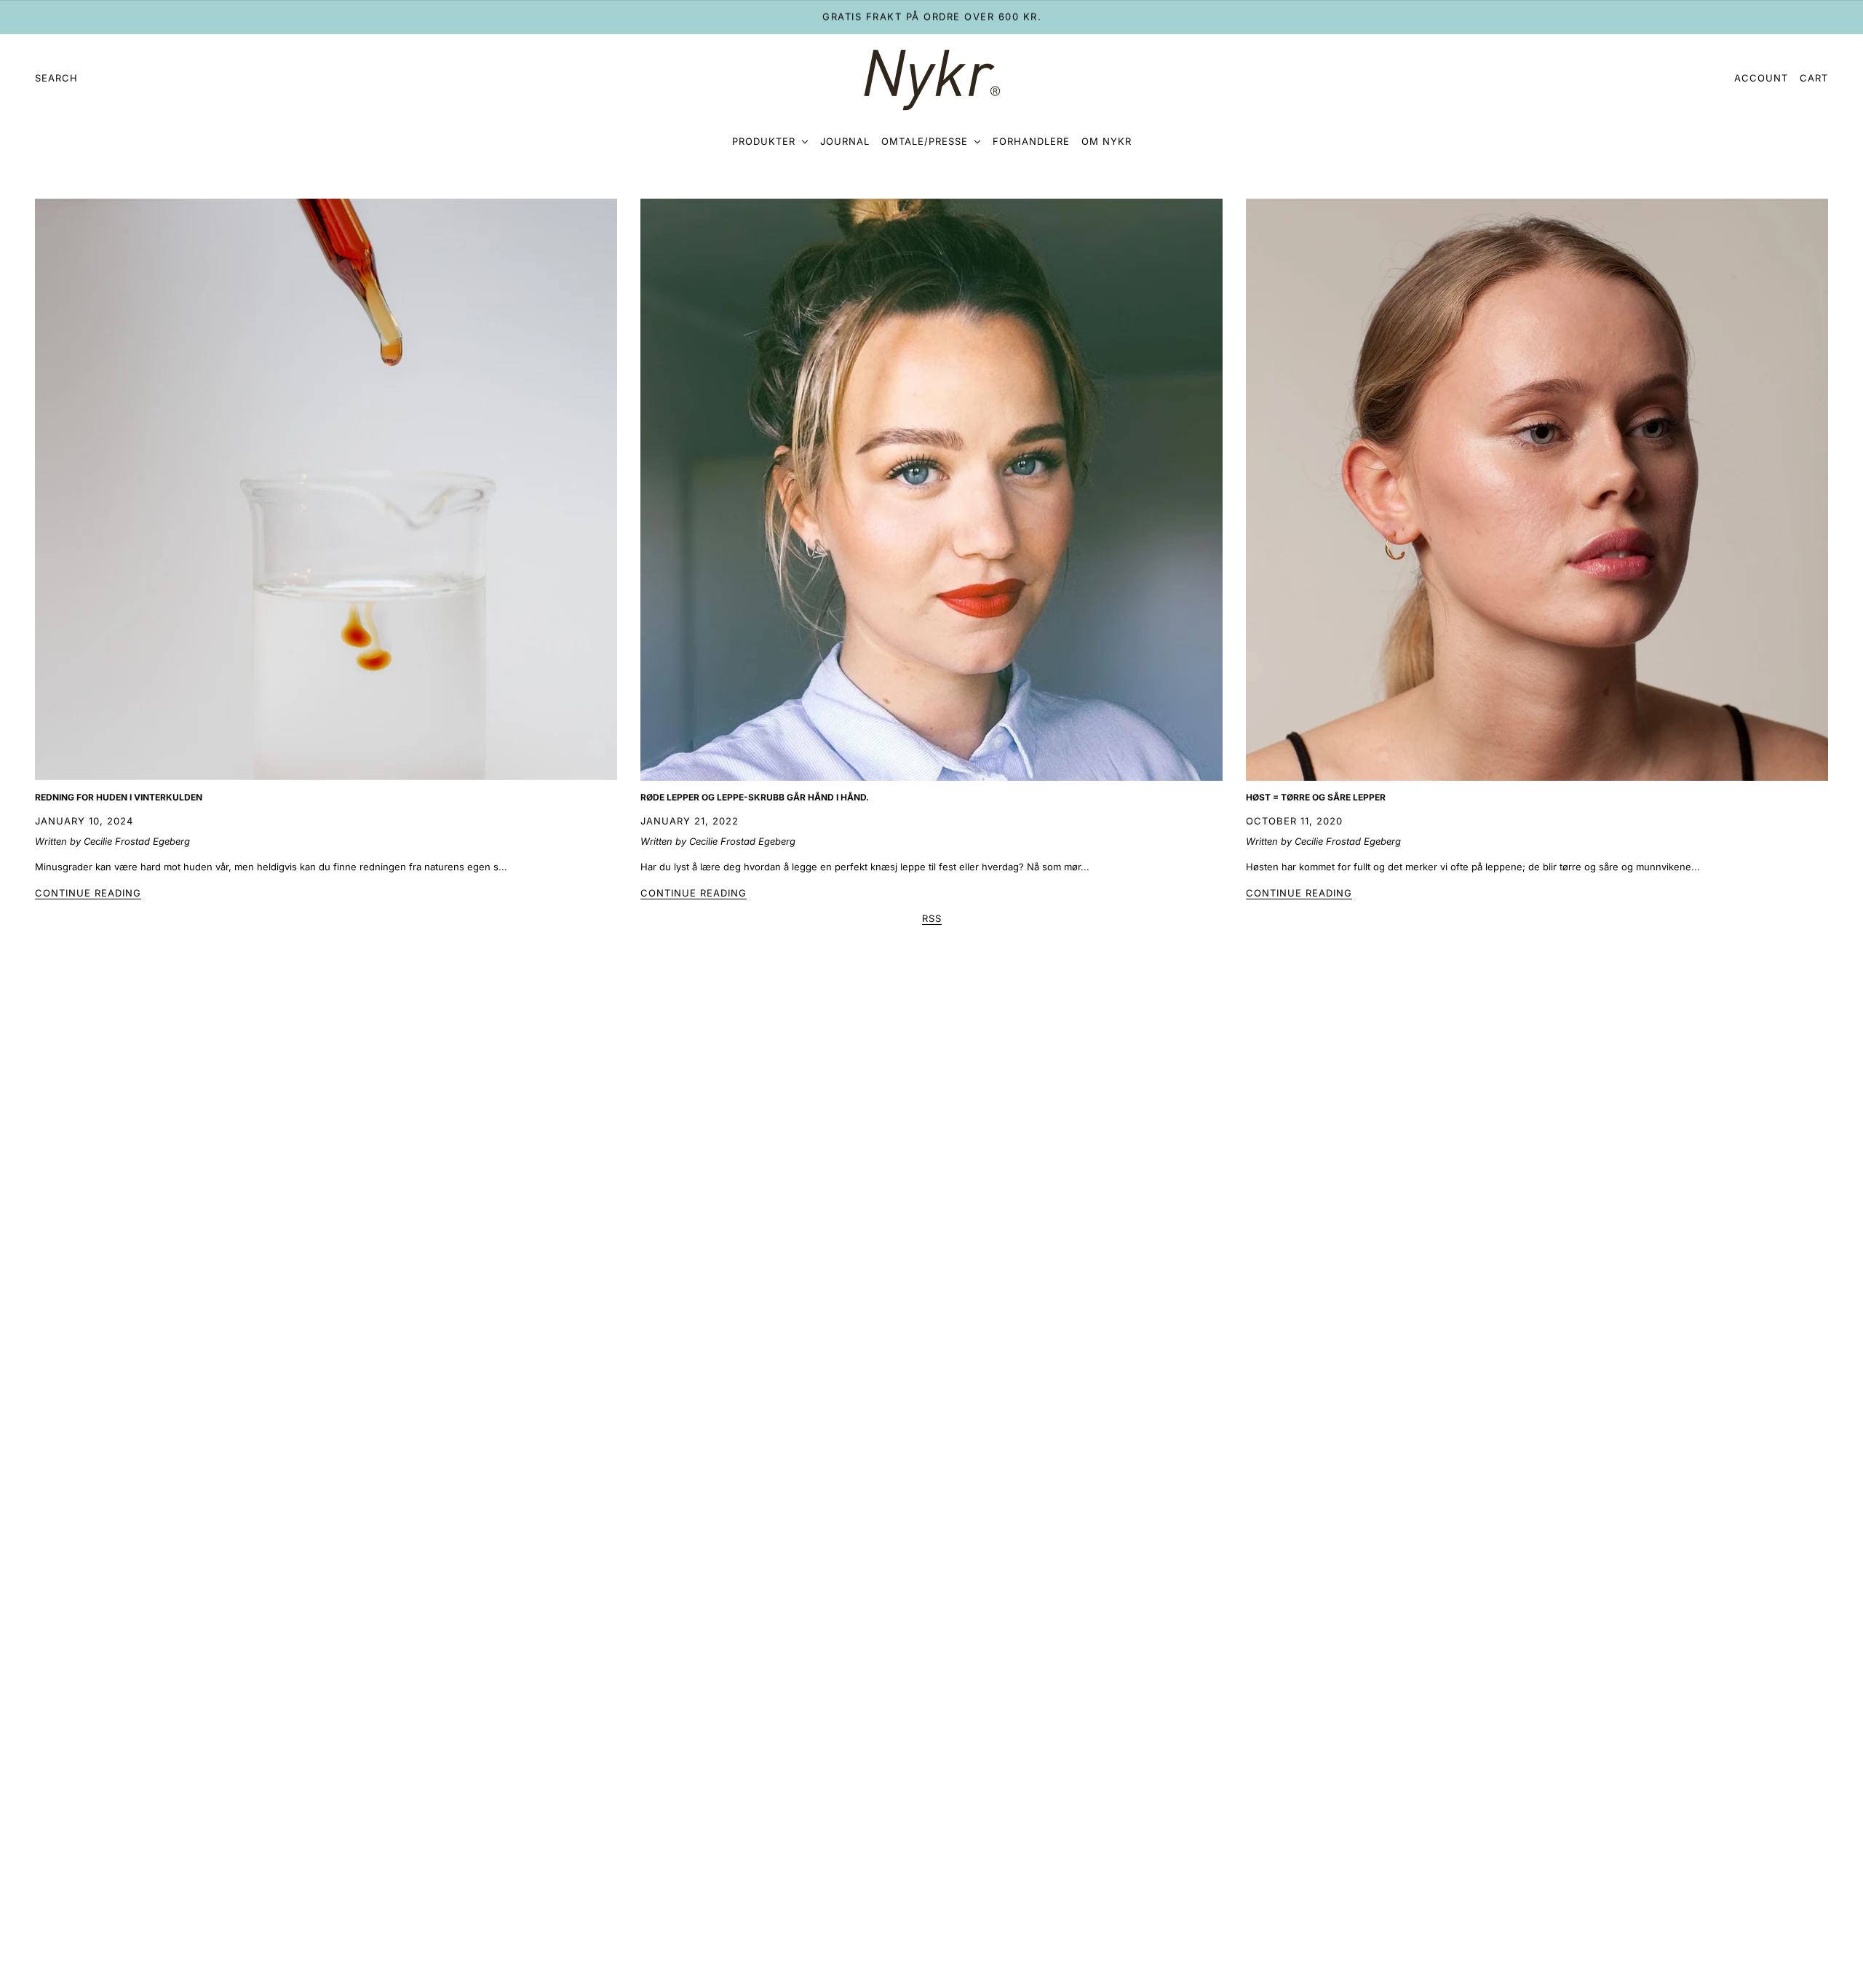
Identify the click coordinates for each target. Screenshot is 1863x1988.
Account (1761, 78)
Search (56, 78)
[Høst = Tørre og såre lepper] (1537, 490)
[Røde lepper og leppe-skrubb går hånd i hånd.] (931, 490)
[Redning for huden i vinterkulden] (326, 490)
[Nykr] (931, 79)
